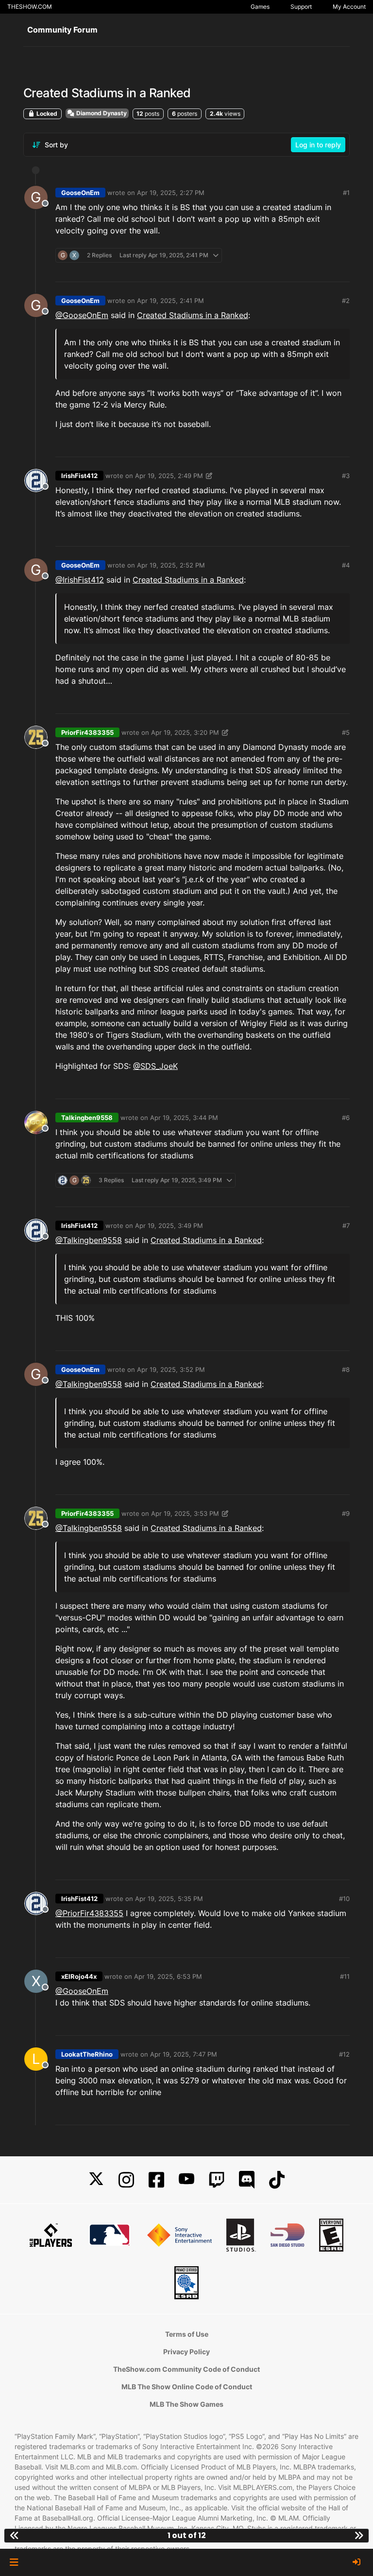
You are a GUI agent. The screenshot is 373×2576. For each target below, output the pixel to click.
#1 (346, 193)
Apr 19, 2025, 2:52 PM (171, 565)
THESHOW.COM (30, 7)
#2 (346, 301)
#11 (345, 1976)
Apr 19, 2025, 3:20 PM (185, 732)
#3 (346, 476)
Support (301, 7)
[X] (96, 2180)
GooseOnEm (80, 193)
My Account (349, 7)
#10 (344, 1899)
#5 (346, 732)
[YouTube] (186, 2180)
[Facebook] (156, 2180)
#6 (346, 1118)
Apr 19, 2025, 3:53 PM (185, 1513)
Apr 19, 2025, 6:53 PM (168, 1976)
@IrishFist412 (80, 580)
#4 (346, 565)
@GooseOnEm (82, 315)
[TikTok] (277, 2180)
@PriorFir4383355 (89, 1913)
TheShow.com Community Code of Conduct (186, 2369)
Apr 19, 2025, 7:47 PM (184, 2054)
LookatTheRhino (87, 2054)
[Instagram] (126, 2180)
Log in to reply (318, 145)
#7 (346, 1226)
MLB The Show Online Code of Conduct (187, 2387)
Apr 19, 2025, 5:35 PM (169, 1899)
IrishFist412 (79, 476)
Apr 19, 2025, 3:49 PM (169, 1226)
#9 (346, 1513)
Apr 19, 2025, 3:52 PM (171, 1369)
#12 (344, 2054)
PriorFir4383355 (87, 732)
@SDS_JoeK (155, 1066)
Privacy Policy (186, 2352)
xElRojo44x (79, 1976)
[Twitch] (217, 2180)
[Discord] (247, 2180)
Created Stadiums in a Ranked (193, 315)
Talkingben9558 (87, 1118)
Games (260, 7)
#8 (346, 1369)
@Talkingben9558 (89, 1240)
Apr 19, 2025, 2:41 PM (170, 301)
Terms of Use (187, 2334)
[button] (14, 2562)
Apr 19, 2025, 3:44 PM (184, 1118)
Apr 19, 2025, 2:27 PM (171, 193)
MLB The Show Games (186, 2404)
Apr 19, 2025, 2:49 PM (169, 476)
